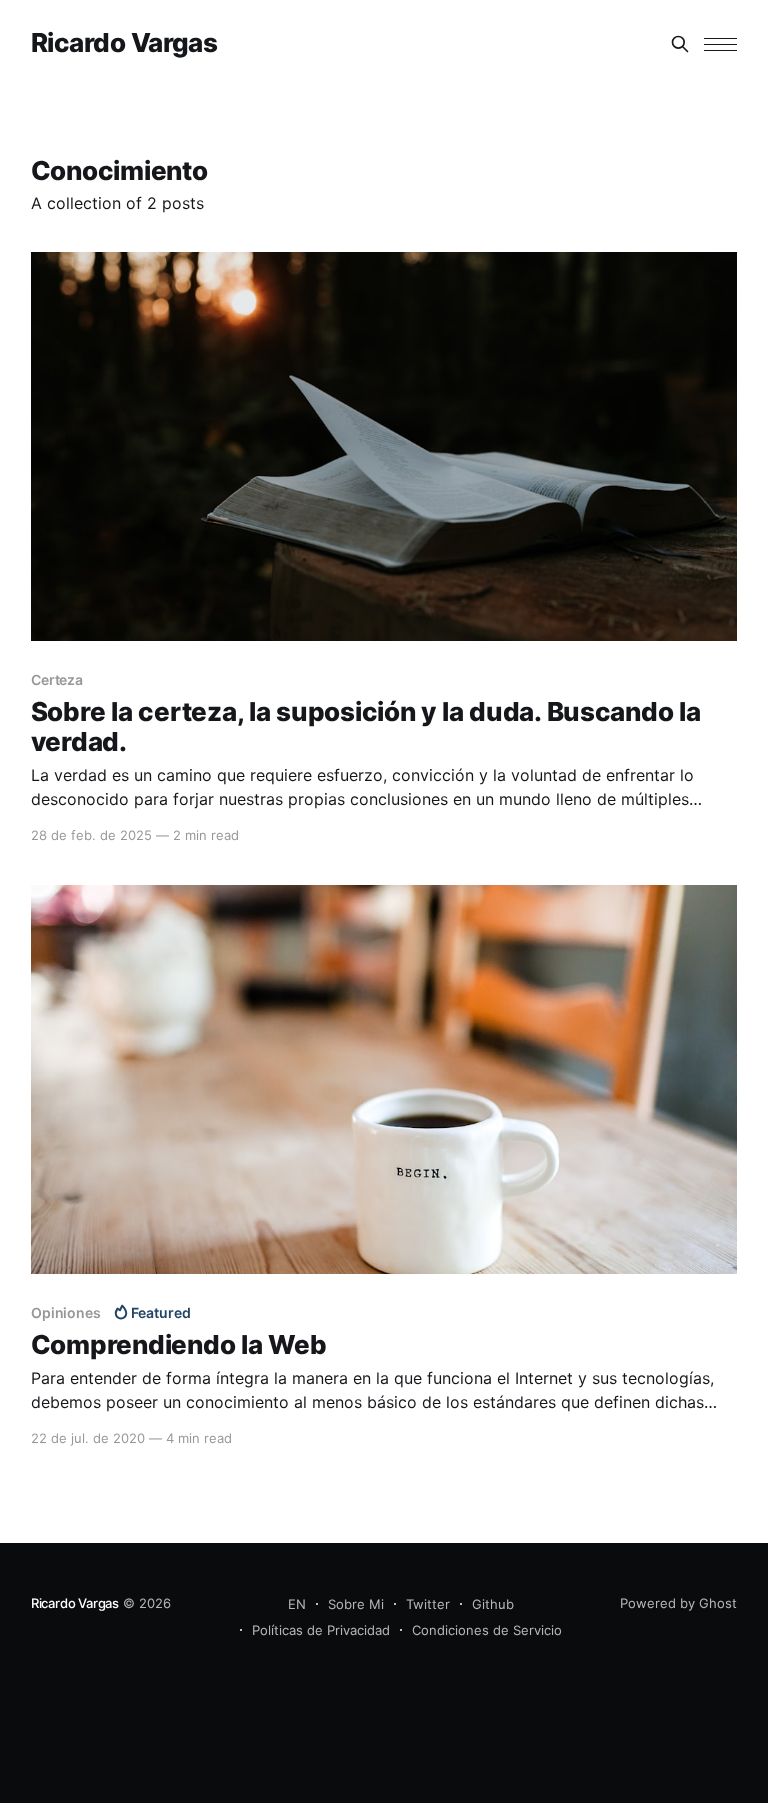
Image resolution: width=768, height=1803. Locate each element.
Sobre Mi (356, 1604)
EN (297, 1604)
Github (493, 1604)
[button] (720, 44)
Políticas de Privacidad (321, 1630)
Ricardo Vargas (124, 43)
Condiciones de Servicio (487, 1630)
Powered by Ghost (678, 1603)
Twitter (428, 1604)
